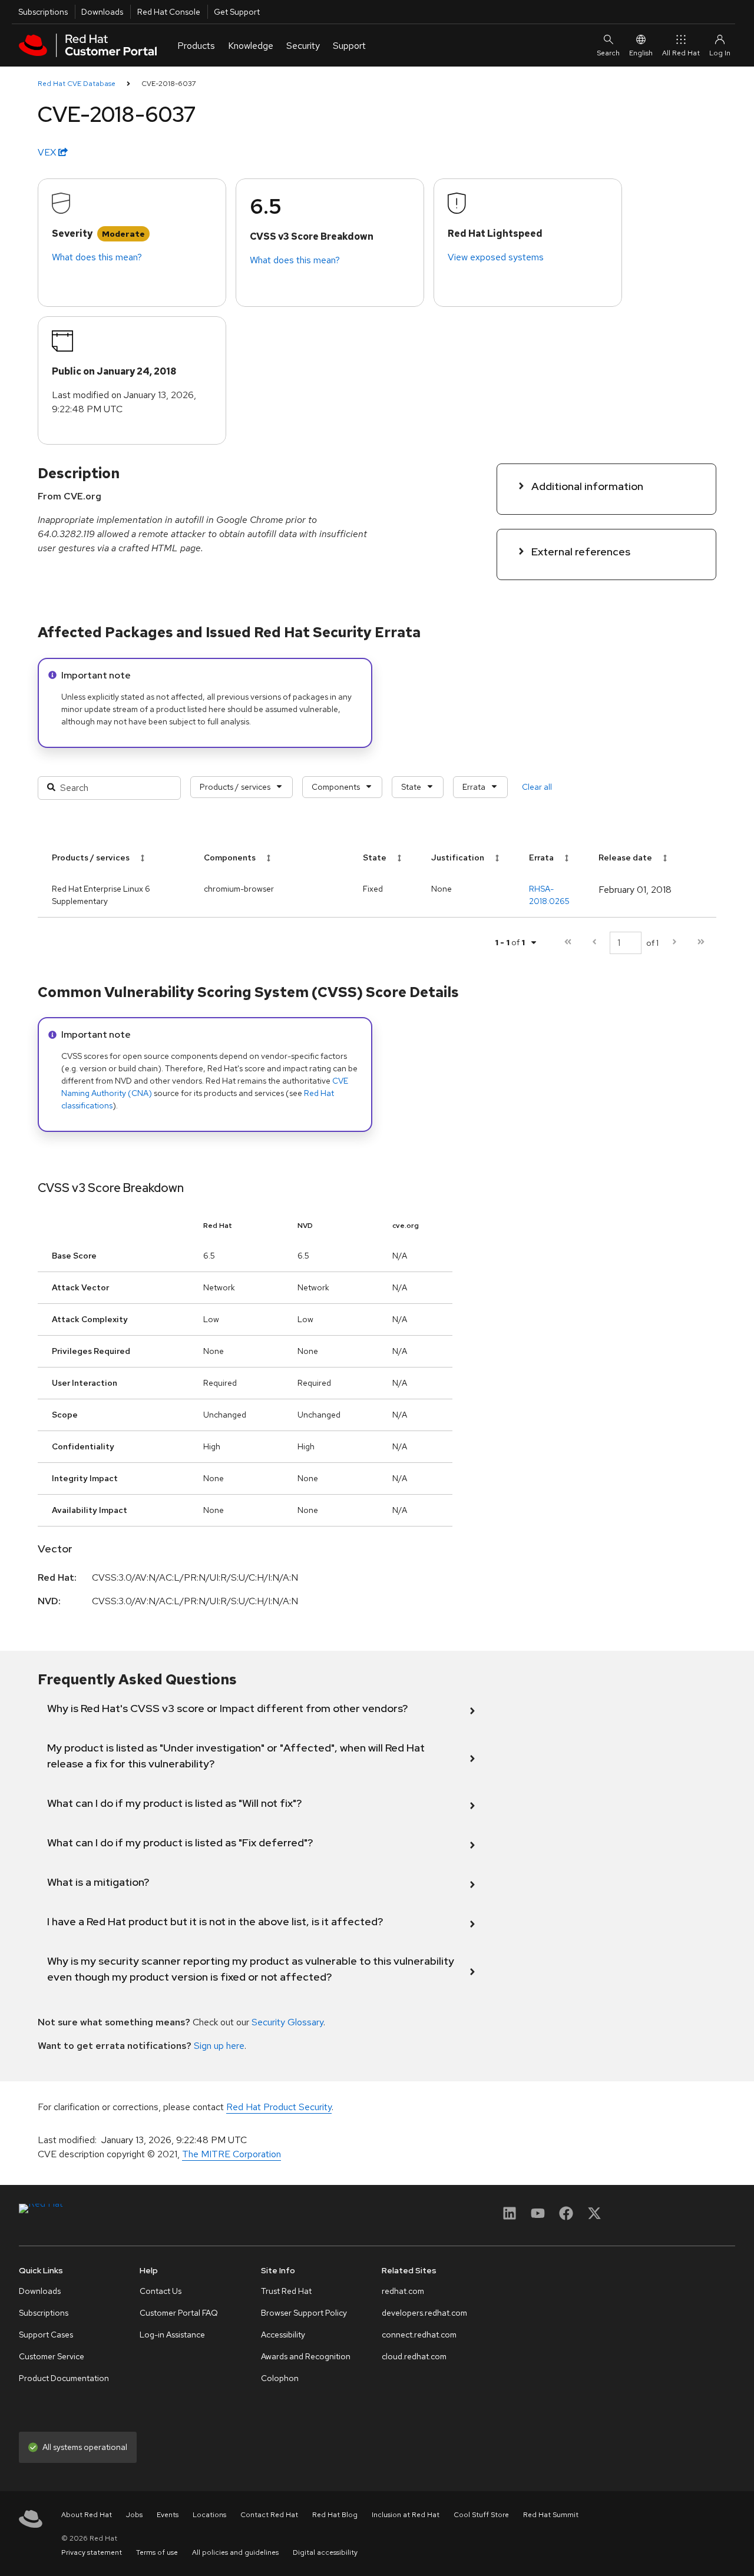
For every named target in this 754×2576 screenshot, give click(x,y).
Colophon (280, 2378)
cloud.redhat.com (414, 2356)
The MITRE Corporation (232, 2154)
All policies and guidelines (235, 2552)
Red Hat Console (169, 12)
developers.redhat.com (424, 2313)
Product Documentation (64, 2378)
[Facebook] (566, 2217)
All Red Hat (681, 53)
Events (168, 2515)
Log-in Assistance (172, 2335)
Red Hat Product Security (279, 2107)
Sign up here (219, 2046)
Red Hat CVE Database (77, 84)
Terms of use (157, 2552)
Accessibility (283, 2335)
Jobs (134, 2515)
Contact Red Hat (269, 2515)
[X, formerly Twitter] (594, 2217)
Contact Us (161, 2291)
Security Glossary (287, 2022)
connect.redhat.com (419, 2335)
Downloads (102, 12)
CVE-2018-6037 (169, 84)
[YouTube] (538, 2217)
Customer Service (52, 2356)
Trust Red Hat (286, 2291)
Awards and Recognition (306, 2356)
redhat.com (403, 2291)
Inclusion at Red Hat (406, 2515)
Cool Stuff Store (481, 2515)
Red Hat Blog (335, 2515)
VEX (48, 152)
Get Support (237, 12)
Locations (209, 2515)
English (641, 53)
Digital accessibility (325, 2552)
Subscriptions (43, 12)
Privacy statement (92, 2552)
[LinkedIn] (510, 2217)
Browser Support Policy (304, 2313)
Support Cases (46, 2335)
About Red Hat (87, 2515)
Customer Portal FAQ (179, 2313)
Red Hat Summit (551, 2515)
